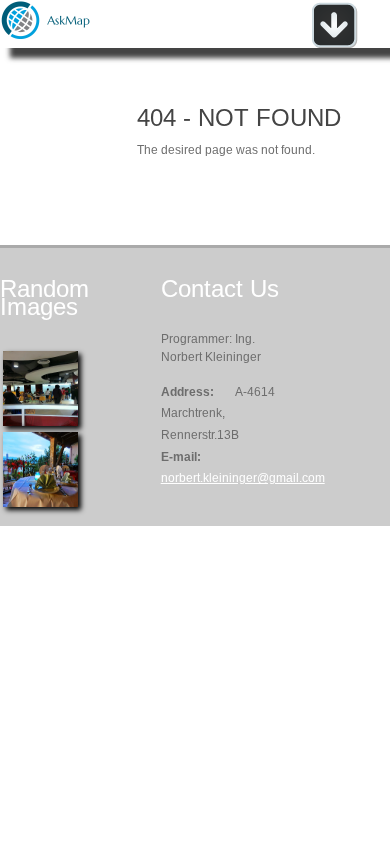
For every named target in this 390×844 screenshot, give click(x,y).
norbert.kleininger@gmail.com (243, 478)
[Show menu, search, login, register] (334, 44)
